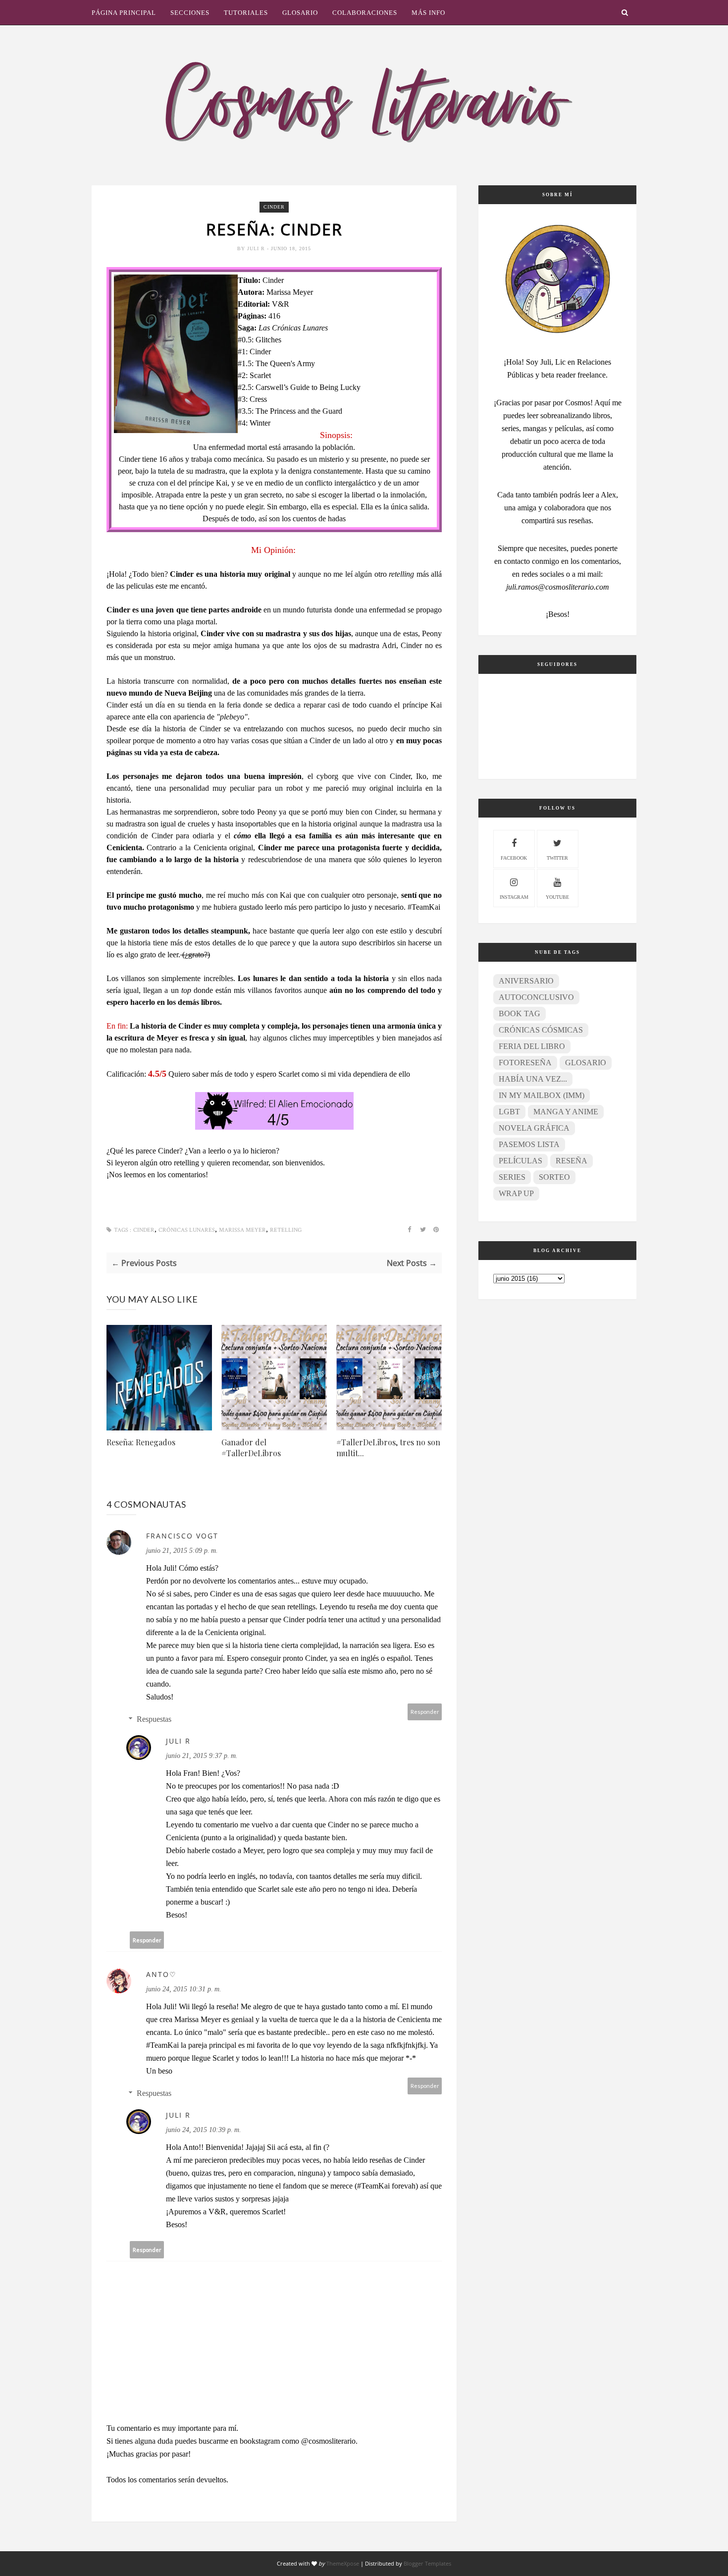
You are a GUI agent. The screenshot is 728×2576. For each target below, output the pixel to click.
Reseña (572, 1161)
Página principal (124, 13)
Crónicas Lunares (187, 1230)
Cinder (274, 207)
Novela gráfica (534, 1128)
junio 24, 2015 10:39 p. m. (204, 2130)
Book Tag (520, 1014)
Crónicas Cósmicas (541, 1030)
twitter (557, 858)
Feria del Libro (532, 1046)
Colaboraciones (365, 13)
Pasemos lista (529, 1144)
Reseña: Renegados (141, 1442)
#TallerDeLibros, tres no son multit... (388, 1448)
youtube (557, 897)
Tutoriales (246, 13)
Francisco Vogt (182, 1536)
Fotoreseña (525, 1063)
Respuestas (154, 1719)
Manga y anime (566, 1112)
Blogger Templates (427, 2563)
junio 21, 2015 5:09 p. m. (182, 1551)
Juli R (257, 248)
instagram (514, 897)
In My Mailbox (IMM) (542, 1095)
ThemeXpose (343, 2563)
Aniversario (526, 981)
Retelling (286, 1230)
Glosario (300, 13)
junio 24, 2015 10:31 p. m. (184, 1989)
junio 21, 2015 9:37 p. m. (202, 1756)
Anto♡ (161, 1974)
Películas (520, 1161)
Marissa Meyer (242, 1230)
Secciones (190, 13)
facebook (514, 858)
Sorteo (554, 1177)
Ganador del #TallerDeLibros (251, 1448)
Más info (428, 13)
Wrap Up (516, 1193)
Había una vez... (533, 1079)
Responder (425, 1712)
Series (512, 1177)
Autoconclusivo (536, 997)
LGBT (509, 1112)
